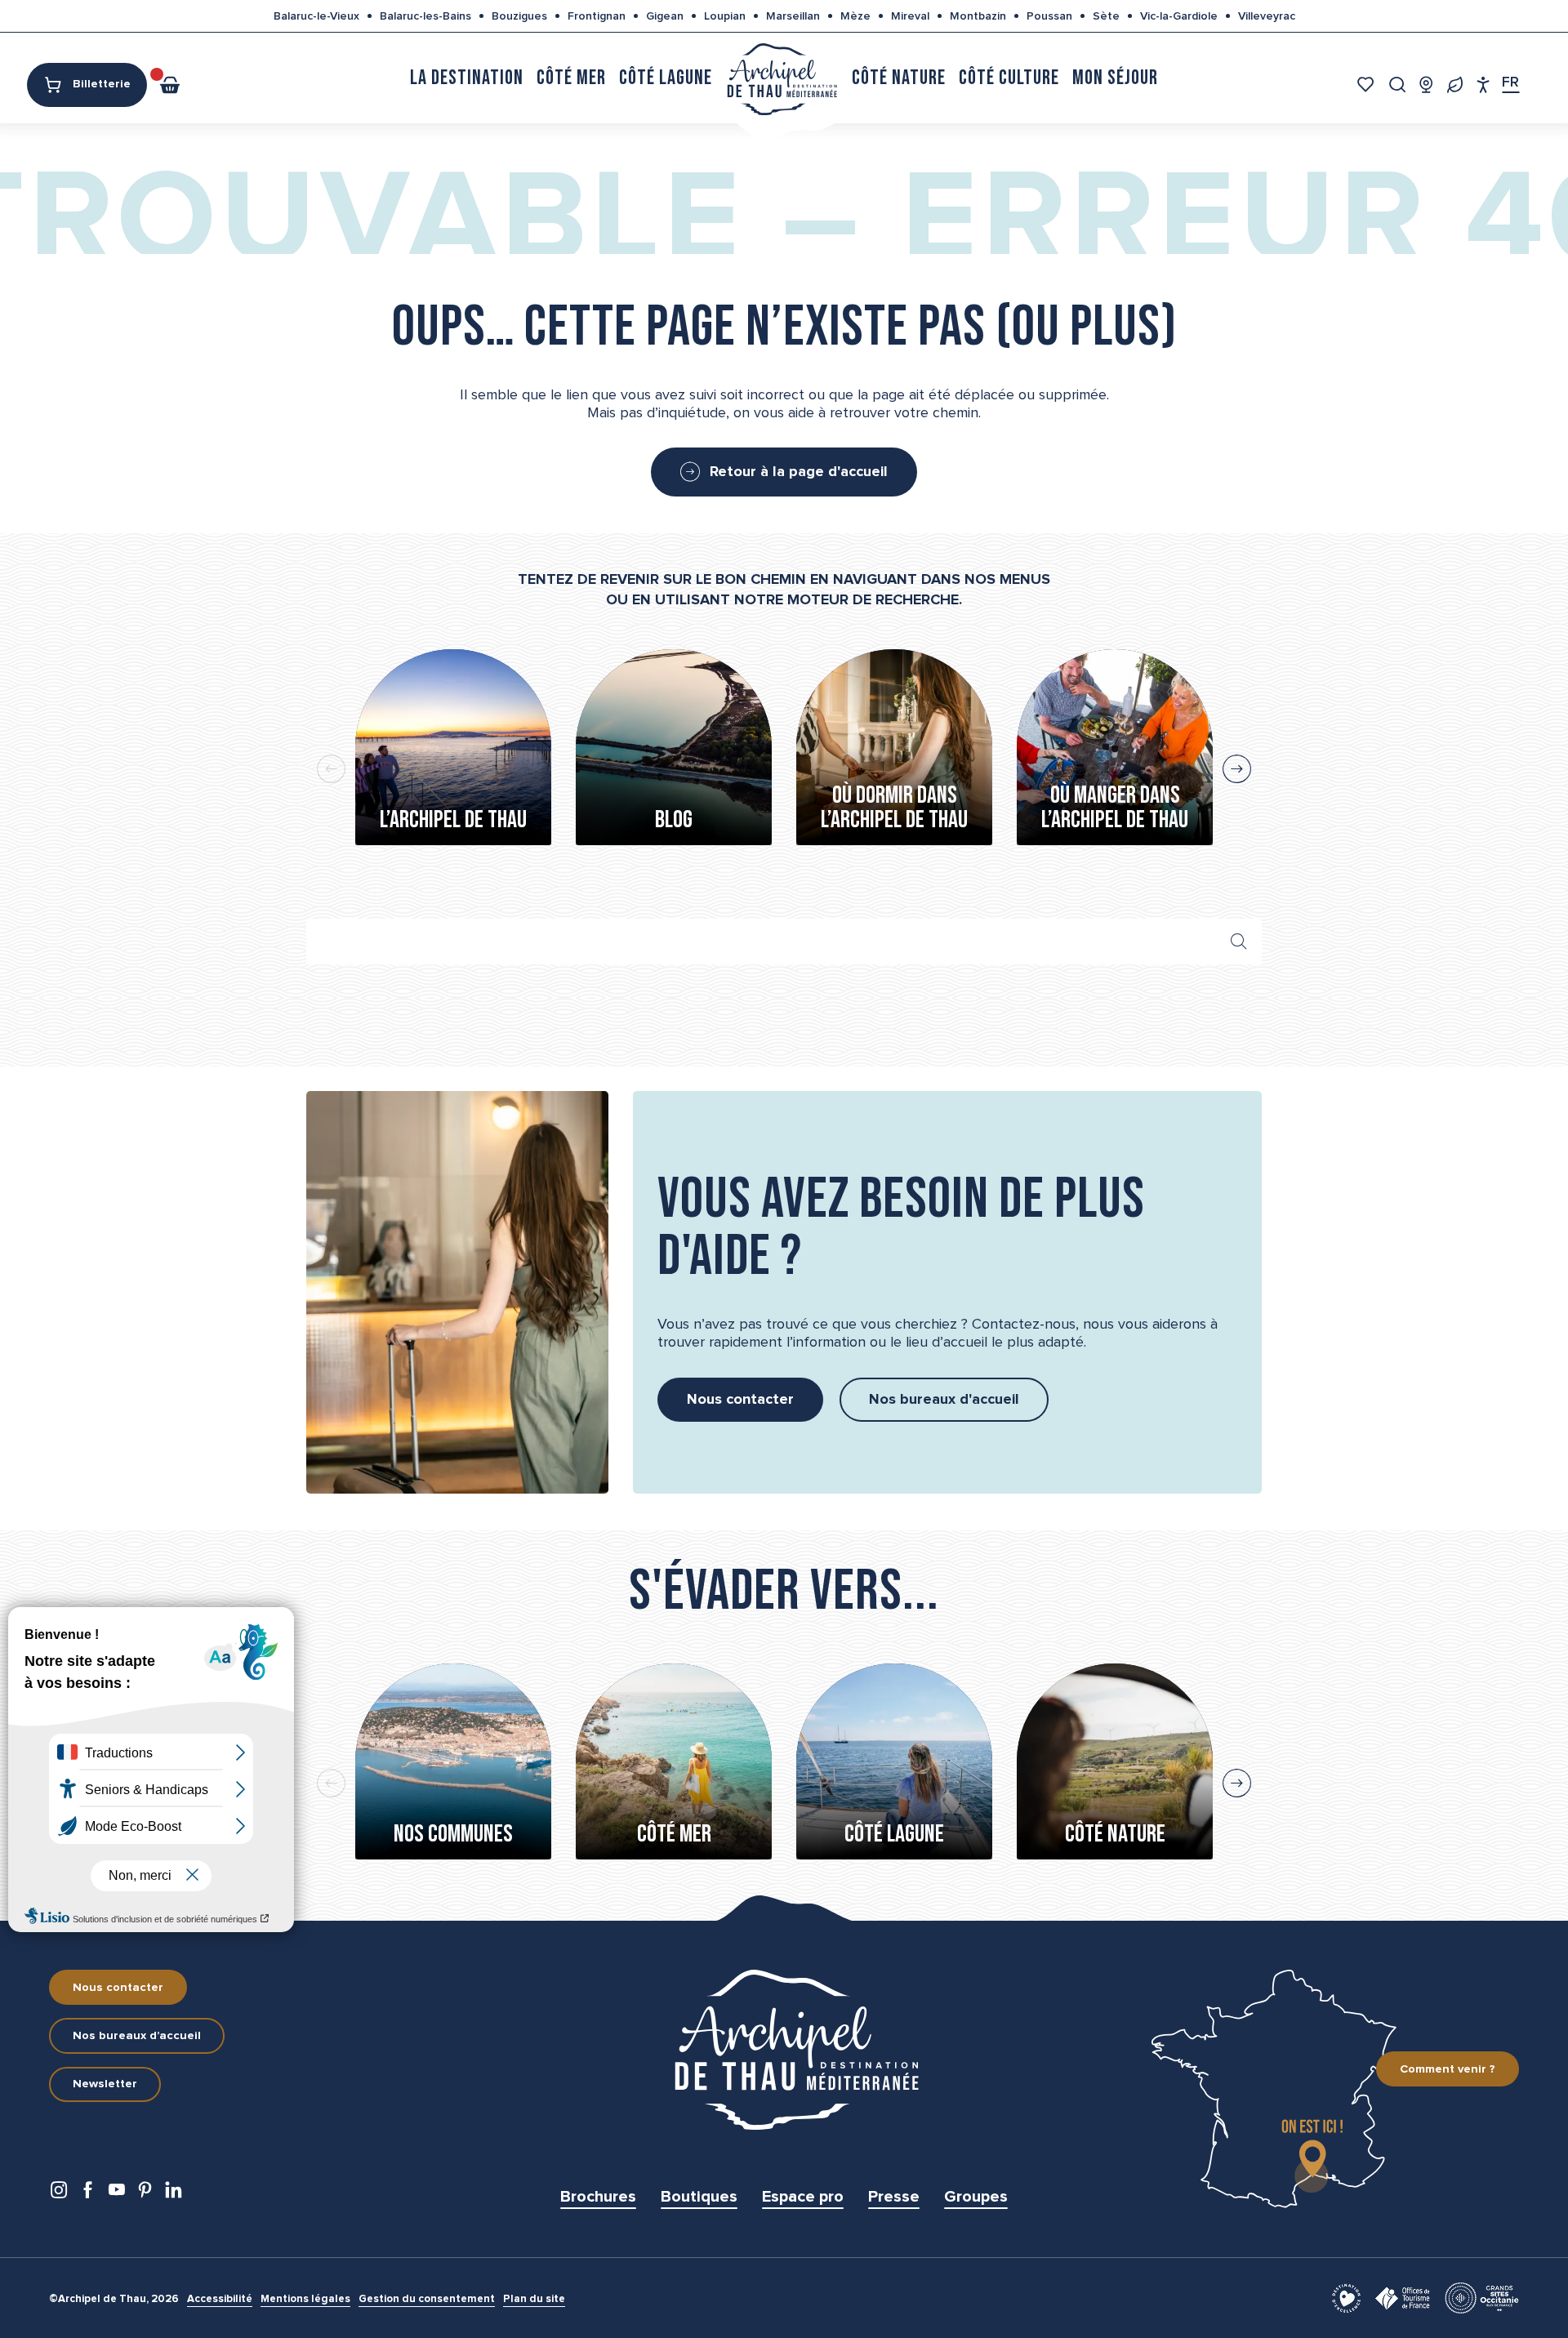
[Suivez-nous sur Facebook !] (88, 2194)
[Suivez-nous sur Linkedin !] (174, 2194)
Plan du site (534, 2299)
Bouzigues (519, 16)
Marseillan (793, 16)
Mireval (910, 16)
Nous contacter (118, 1988)
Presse (894, 2197)
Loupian (725, 16)
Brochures (598, 2197)
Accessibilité (220, 2299)
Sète (1106, 16)
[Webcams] (1426, 85)
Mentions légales (305, 2299)
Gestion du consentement (427, 2299)
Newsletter (105, 2084)
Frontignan (597, 16)
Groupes (976, 2197)
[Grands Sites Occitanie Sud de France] (1482, 2297)
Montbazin (978, 16)
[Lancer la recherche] (1239, 942)
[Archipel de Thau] (782, 78)
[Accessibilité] (1483, 85)
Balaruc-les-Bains (425, 16)
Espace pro (803, 2197)
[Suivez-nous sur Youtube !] (116, 2194)
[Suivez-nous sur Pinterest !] (145, 2194)
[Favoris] (1368, 85)
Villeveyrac (1267, 16)
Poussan (1049, 16)
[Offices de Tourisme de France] (1403, 2297)
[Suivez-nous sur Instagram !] (59, 2194)
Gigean (665, 16)
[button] (1398, 85)
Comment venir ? (1448, 2069)
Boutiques (699, 2197)
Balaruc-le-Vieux (316, 16)
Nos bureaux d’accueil (137, 2036)
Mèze (855, 16)
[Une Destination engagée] (1455, 85)
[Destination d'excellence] (1346, 2297)
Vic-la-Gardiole (1179, 16)
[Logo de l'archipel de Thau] (784, 2050)
